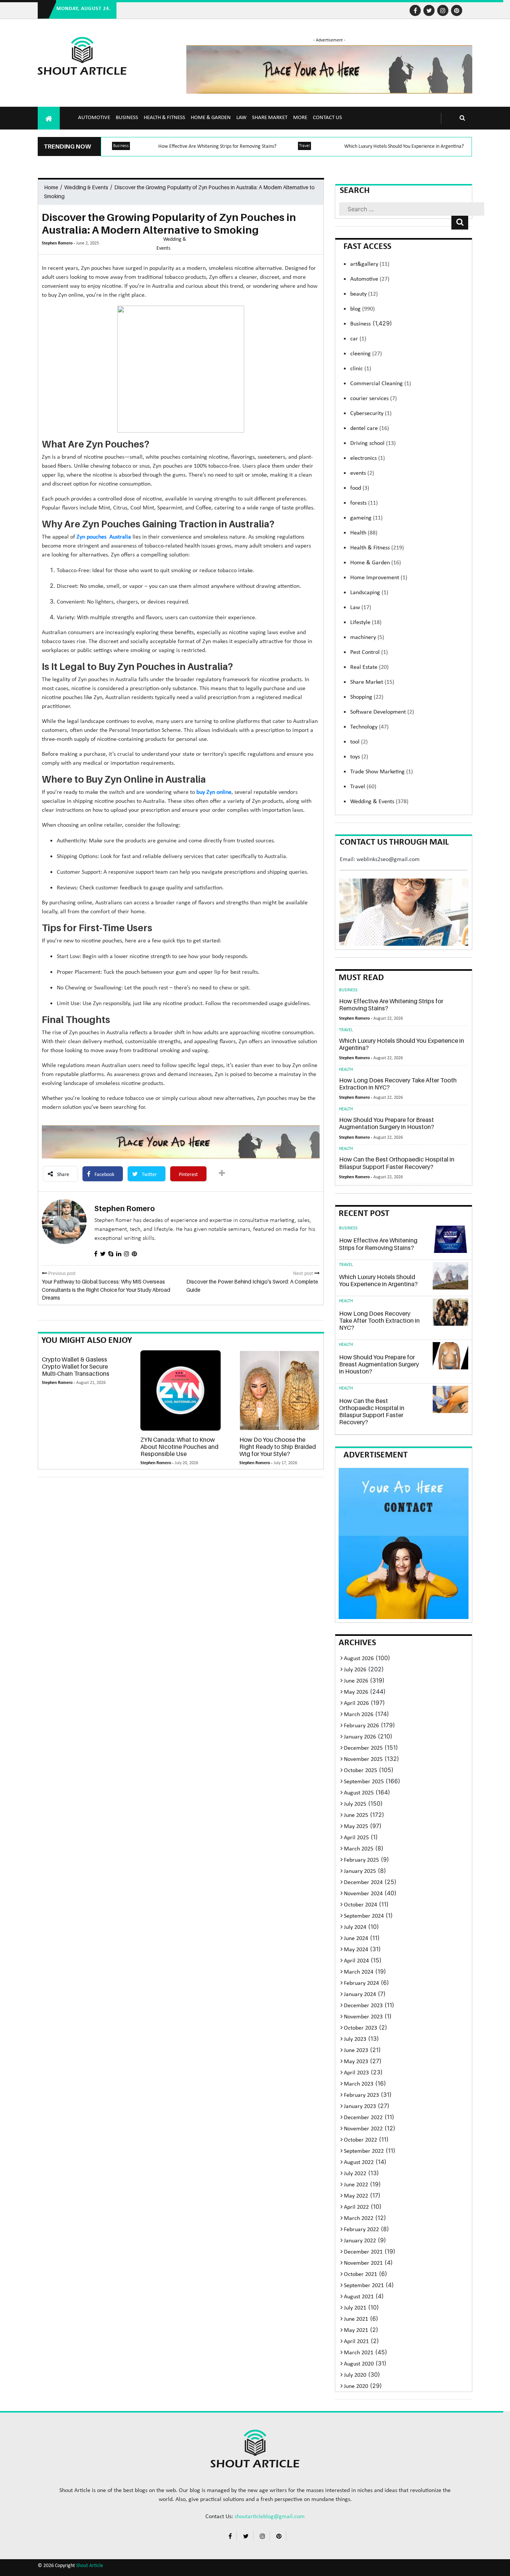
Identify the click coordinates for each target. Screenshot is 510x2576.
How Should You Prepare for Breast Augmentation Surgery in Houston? (387, 1123)
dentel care (370, 428)
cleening (366, 354)
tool (359, 742)
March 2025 (359, 1849)
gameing (366, 518)
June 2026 (356, 1681)
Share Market (270, 118)
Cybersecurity (371, 414)
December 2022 (363, 2118)
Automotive (94, 118)
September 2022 (364, 2151)
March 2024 (359, 1972)
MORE (300, 118)
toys (359, 757)
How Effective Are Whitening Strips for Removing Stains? (217, 146)
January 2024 (360, 1995)
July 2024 (355, 1927)
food (360, 488)
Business (127, 118)
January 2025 (360, 1871)
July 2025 (355, 1804)
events (362, 473)
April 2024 (356, 1961)
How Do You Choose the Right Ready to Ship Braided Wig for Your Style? (278, 1447)
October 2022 (360, 2140)
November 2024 (363, 1894)
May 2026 (356, 1692)
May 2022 (356, 2196)
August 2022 (359, 2162)
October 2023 (360, 2028)
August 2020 (359, 2364)
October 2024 (360, 1905)
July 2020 (355, 2375)
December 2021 (363, 2252)
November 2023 (363, 2017)
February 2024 (361, 1983)
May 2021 (356, 2330)
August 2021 (359, 2297)
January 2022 (360, 2241)
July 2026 (355, 1670)
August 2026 (359, 1659)
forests (364, 503)
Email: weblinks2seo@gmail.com (380, 860)
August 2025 (359, 1793)
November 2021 (363, 2263)
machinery (367, 637)
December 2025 (363, 1748)
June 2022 (356, 2185)
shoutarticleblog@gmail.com (270, 2517)
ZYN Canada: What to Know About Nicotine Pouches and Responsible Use (179, 1447)
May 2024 (356, 1950)
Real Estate (369, 667)
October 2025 (360, 1771)
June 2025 (356, 1815)
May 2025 (356, 1827)
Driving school (373, 443)
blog (363, 309)
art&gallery (370, 264)
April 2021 (356, 2342)
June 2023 (356, 2050)
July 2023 (355, 2039)
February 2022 (361, 2230)
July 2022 (355, 2174)
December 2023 (363, 2006)
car (358, 339)
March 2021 (359, 2353)
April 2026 (356, 1703)
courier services (374, 399)
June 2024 (356, 1939)
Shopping (367, 697)
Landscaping (369, 593)
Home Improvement (379, 578)
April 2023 (356, 2073)
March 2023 (359, 2084)
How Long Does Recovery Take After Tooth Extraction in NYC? (398, 1084)
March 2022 (359, 2218)
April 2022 (356, 2207)
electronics (368, 458)
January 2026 (360, 1737)
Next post (304, 1274)
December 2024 (363, 1883)
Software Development (382, 712)
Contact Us (327, 118)
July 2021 (355, 2308)
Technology (369, 727)
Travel (304, 146)
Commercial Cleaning (381, 384)
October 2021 (360, 2274)
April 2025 (356, 1838)
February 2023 (361, 2095)
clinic (361, 369)
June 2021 (356, 2319)
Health (364, 533)
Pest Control (369, 652)
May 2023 (356, 2062)
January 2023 (360, 2106)
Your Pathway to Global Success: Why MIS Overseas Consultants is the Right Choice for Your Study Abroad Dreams (106, 1289)
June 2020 (356, 2386)
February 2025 (361, 1860)
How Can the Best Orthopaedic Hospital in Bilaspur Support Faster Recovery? (397, 1163)
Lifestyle (366, 623)
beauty (364, 294)
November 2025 (363, 1759)
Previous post (61, 1274)
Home (51, 187)
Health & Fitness (164, 118)
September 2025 (364, 1782)
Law (241, 118)
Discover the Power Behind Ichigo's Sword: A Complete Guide (252, 1286)
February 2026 (361, 1726)
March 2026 (359, 1715)
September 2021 (364, 2286)
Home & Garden (211, 118)
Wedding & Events (86, 187)
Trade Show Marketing (382, 772)
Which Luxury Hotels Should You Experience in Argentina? (404, 146)
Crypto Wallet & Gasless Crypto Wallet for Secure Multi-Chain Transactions (76, 1366)
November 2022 (363, 2129)
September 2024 (364, 1916)
